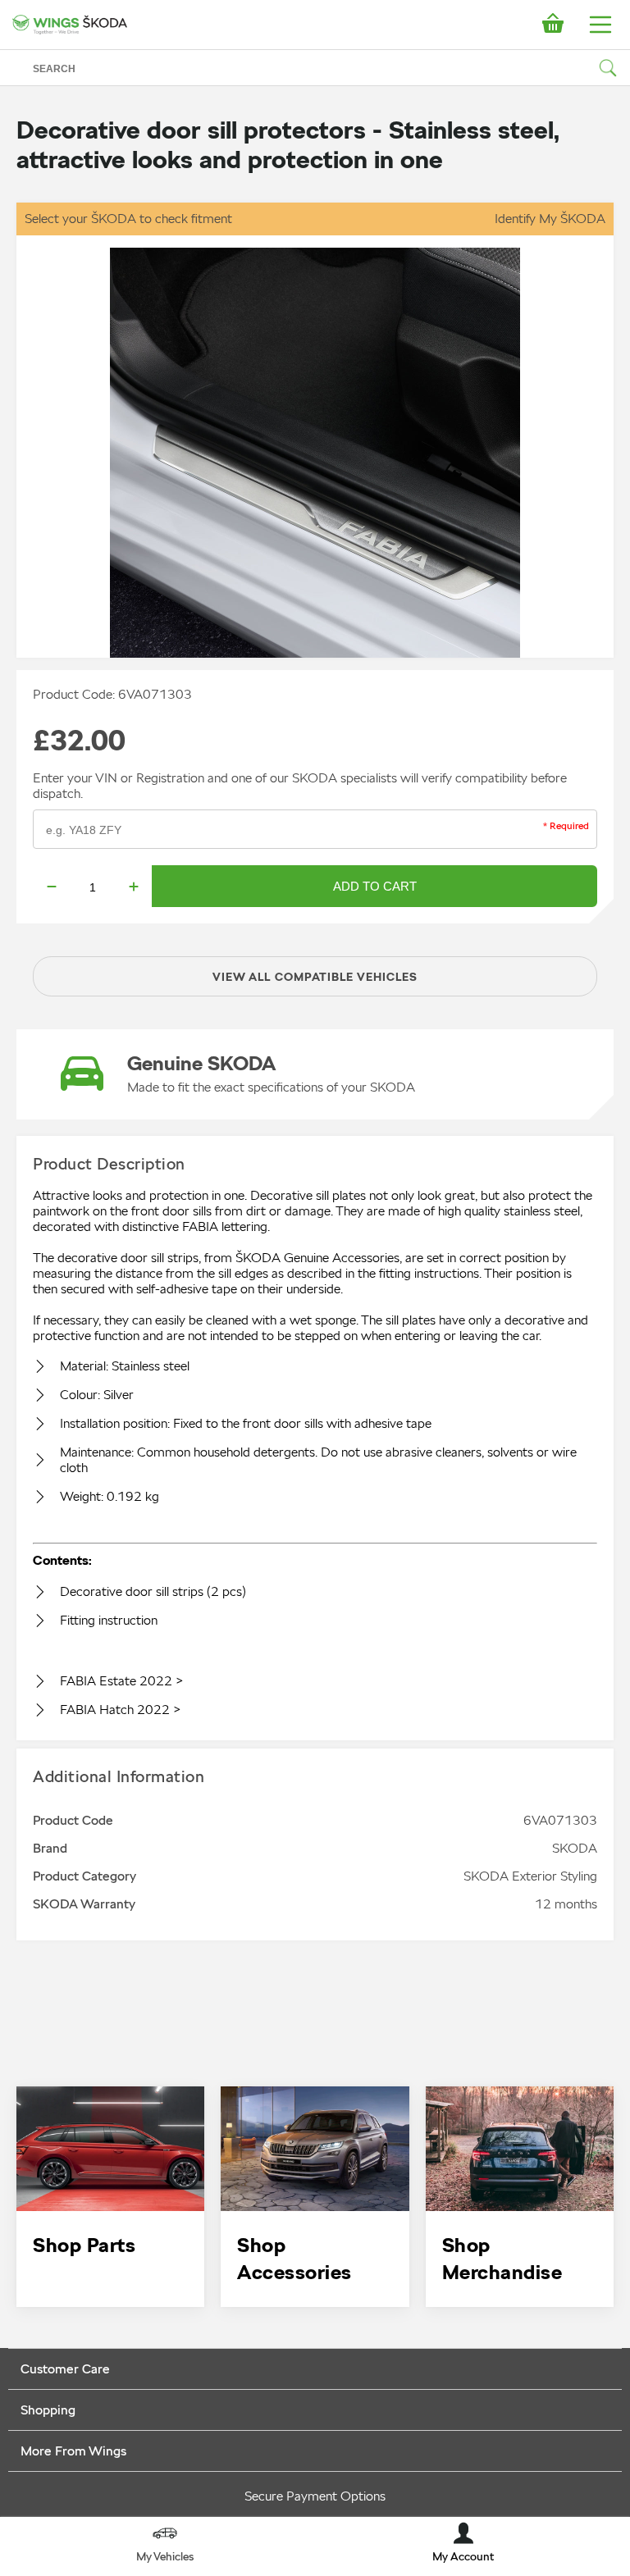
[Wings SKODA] (70, 25)
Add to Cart (375, 886)
